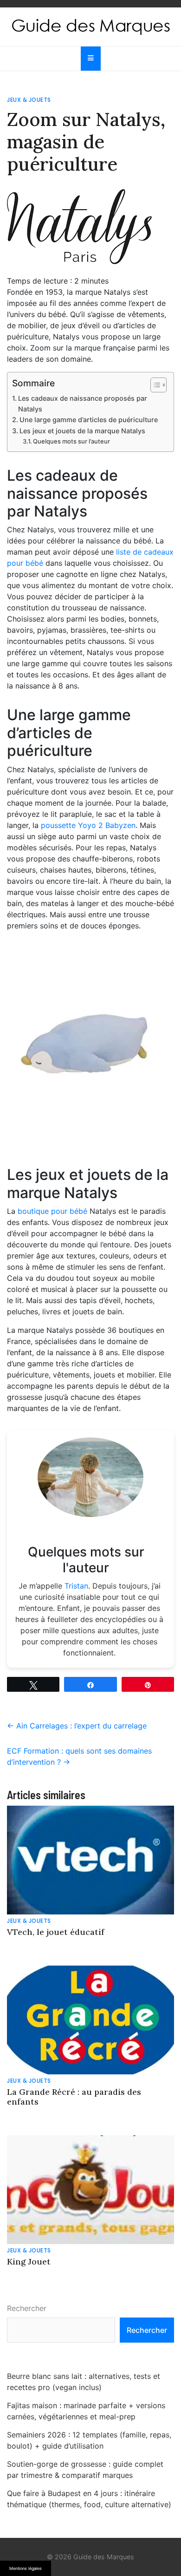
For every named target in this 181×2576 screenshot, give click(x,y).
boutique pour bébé (52, 1211)
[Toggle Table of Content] (154, 385)
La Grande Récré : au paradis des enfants (74, 2097)
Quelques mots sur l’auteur (71, 441)
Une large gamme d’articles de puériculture (89, 420)
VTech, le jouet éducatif (56, 1932)
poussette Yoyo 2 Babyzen (88, 825)
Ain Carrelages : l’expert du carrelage (77, 1726)
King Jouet (29, 2261)
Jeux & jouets (29, 100)
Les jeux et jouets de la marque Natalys (82, 431)
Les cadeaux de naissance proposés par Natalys (83, 404)
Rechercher (27, 2308)
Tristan (76, 1586)
